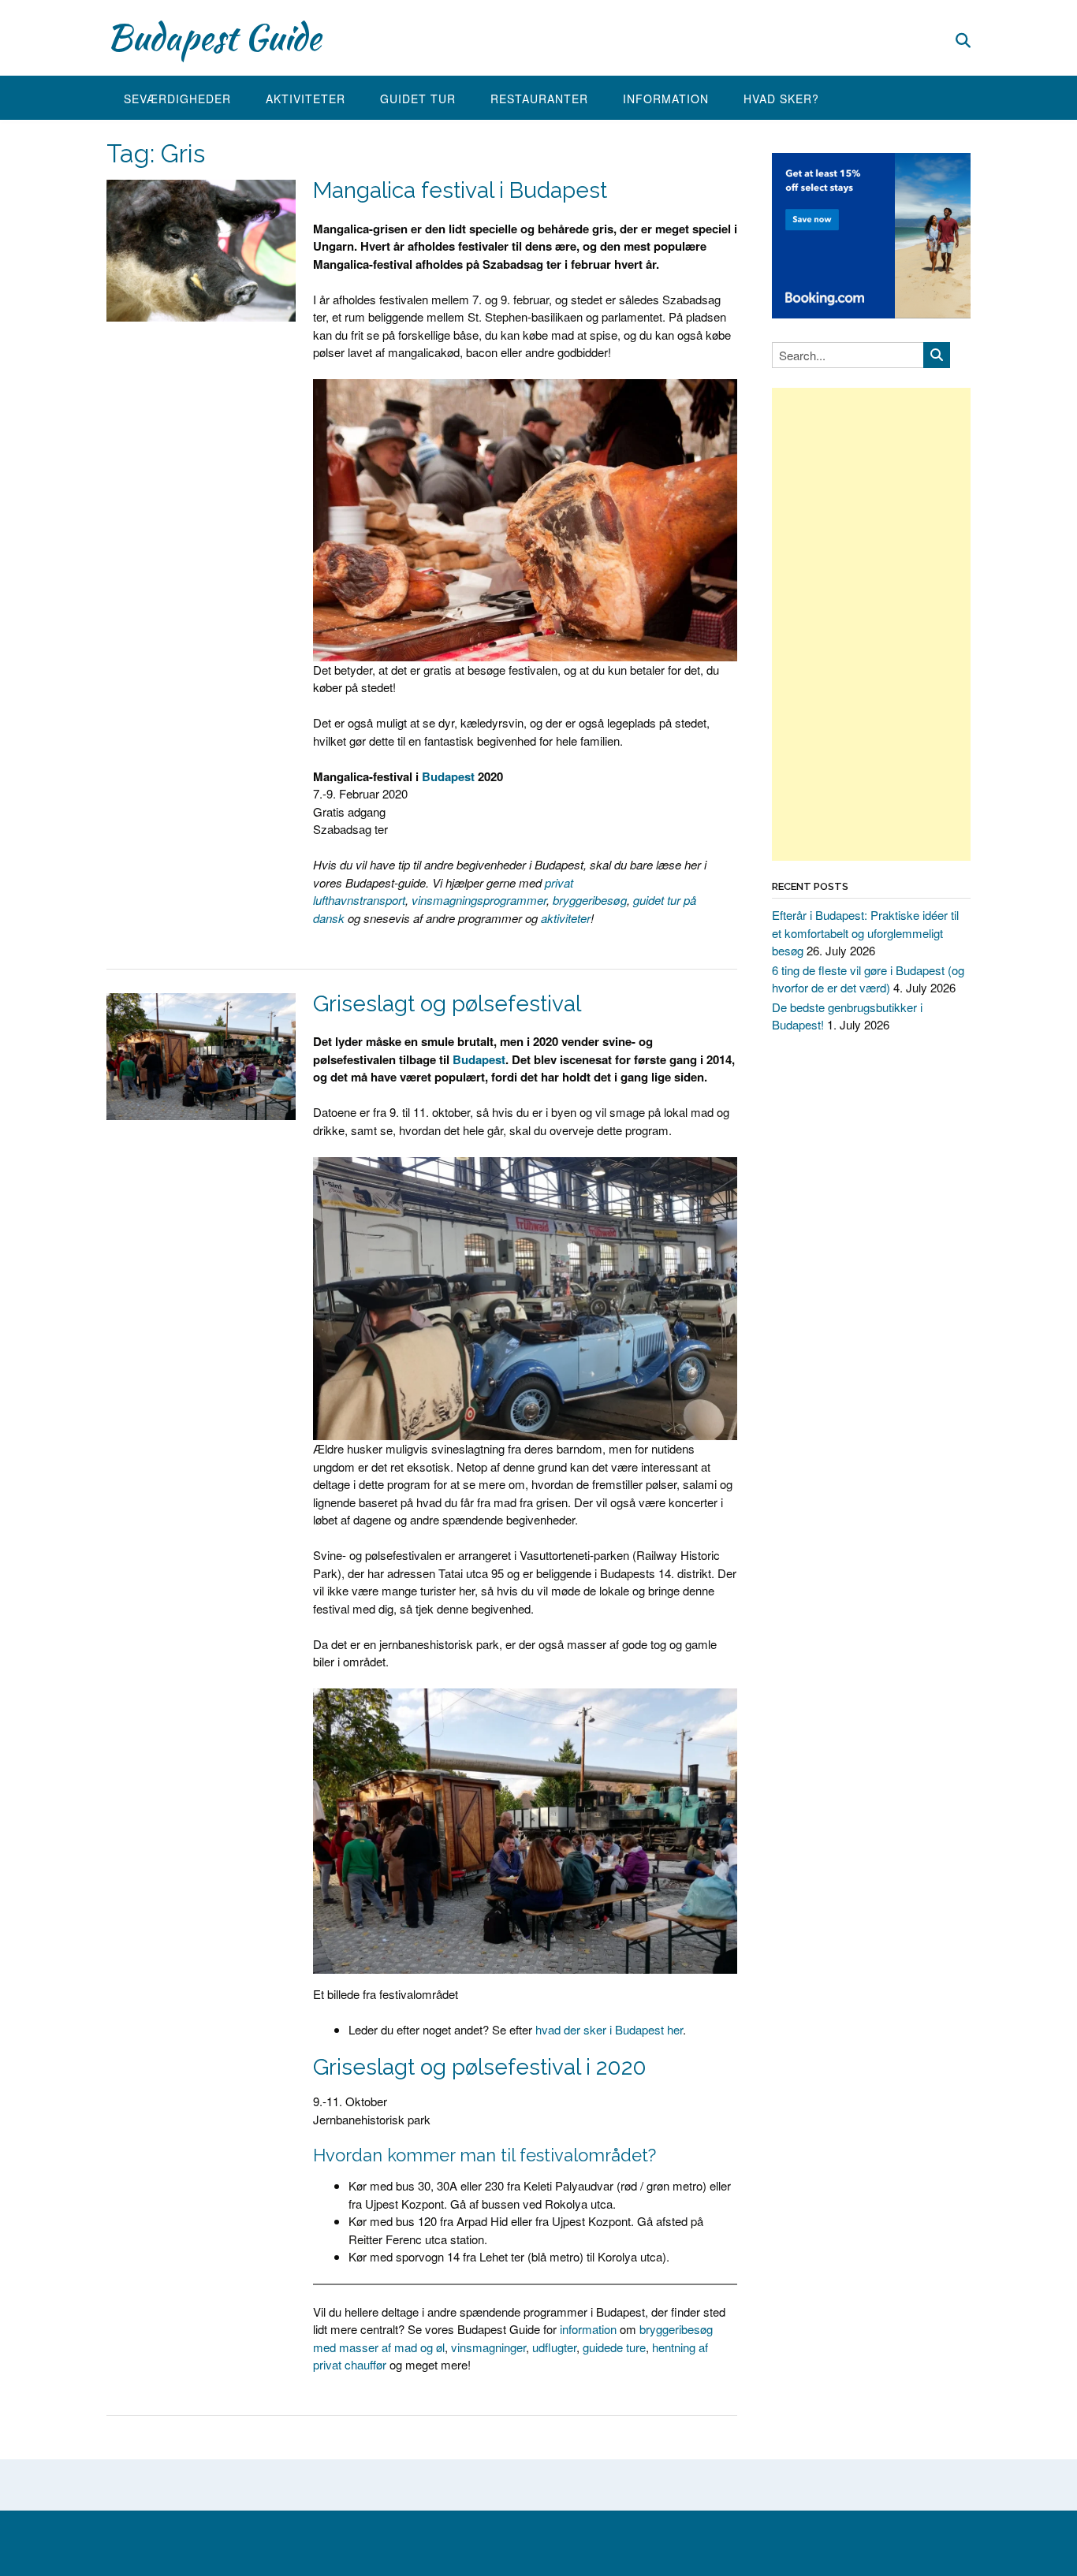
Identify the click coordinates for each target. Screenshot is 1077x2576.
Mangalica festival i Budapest (460, 190)
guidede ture (614, 2347)
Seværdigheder (177, 99)
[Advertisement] (871, 624)
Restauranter (539, 99)
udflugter (554, 2347)
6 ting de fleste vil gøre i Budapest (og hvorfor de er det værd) (868, 979)
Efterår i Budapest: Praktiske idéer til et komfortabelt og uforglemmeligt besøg (865, 932)
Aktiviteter (306, 99)
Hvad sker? (781, 99)
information (588, 2329)
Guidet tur (418, 99)
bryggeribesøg (590, 900)
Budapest (448, 776)
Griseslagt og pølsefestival (447, 1004)
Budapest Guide (214, 37)
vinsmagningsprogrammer (479, 900)
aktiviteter (566, 918)
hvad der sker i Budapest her (609, 2029)
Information (666, 99)
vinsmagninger (488, 2347)
